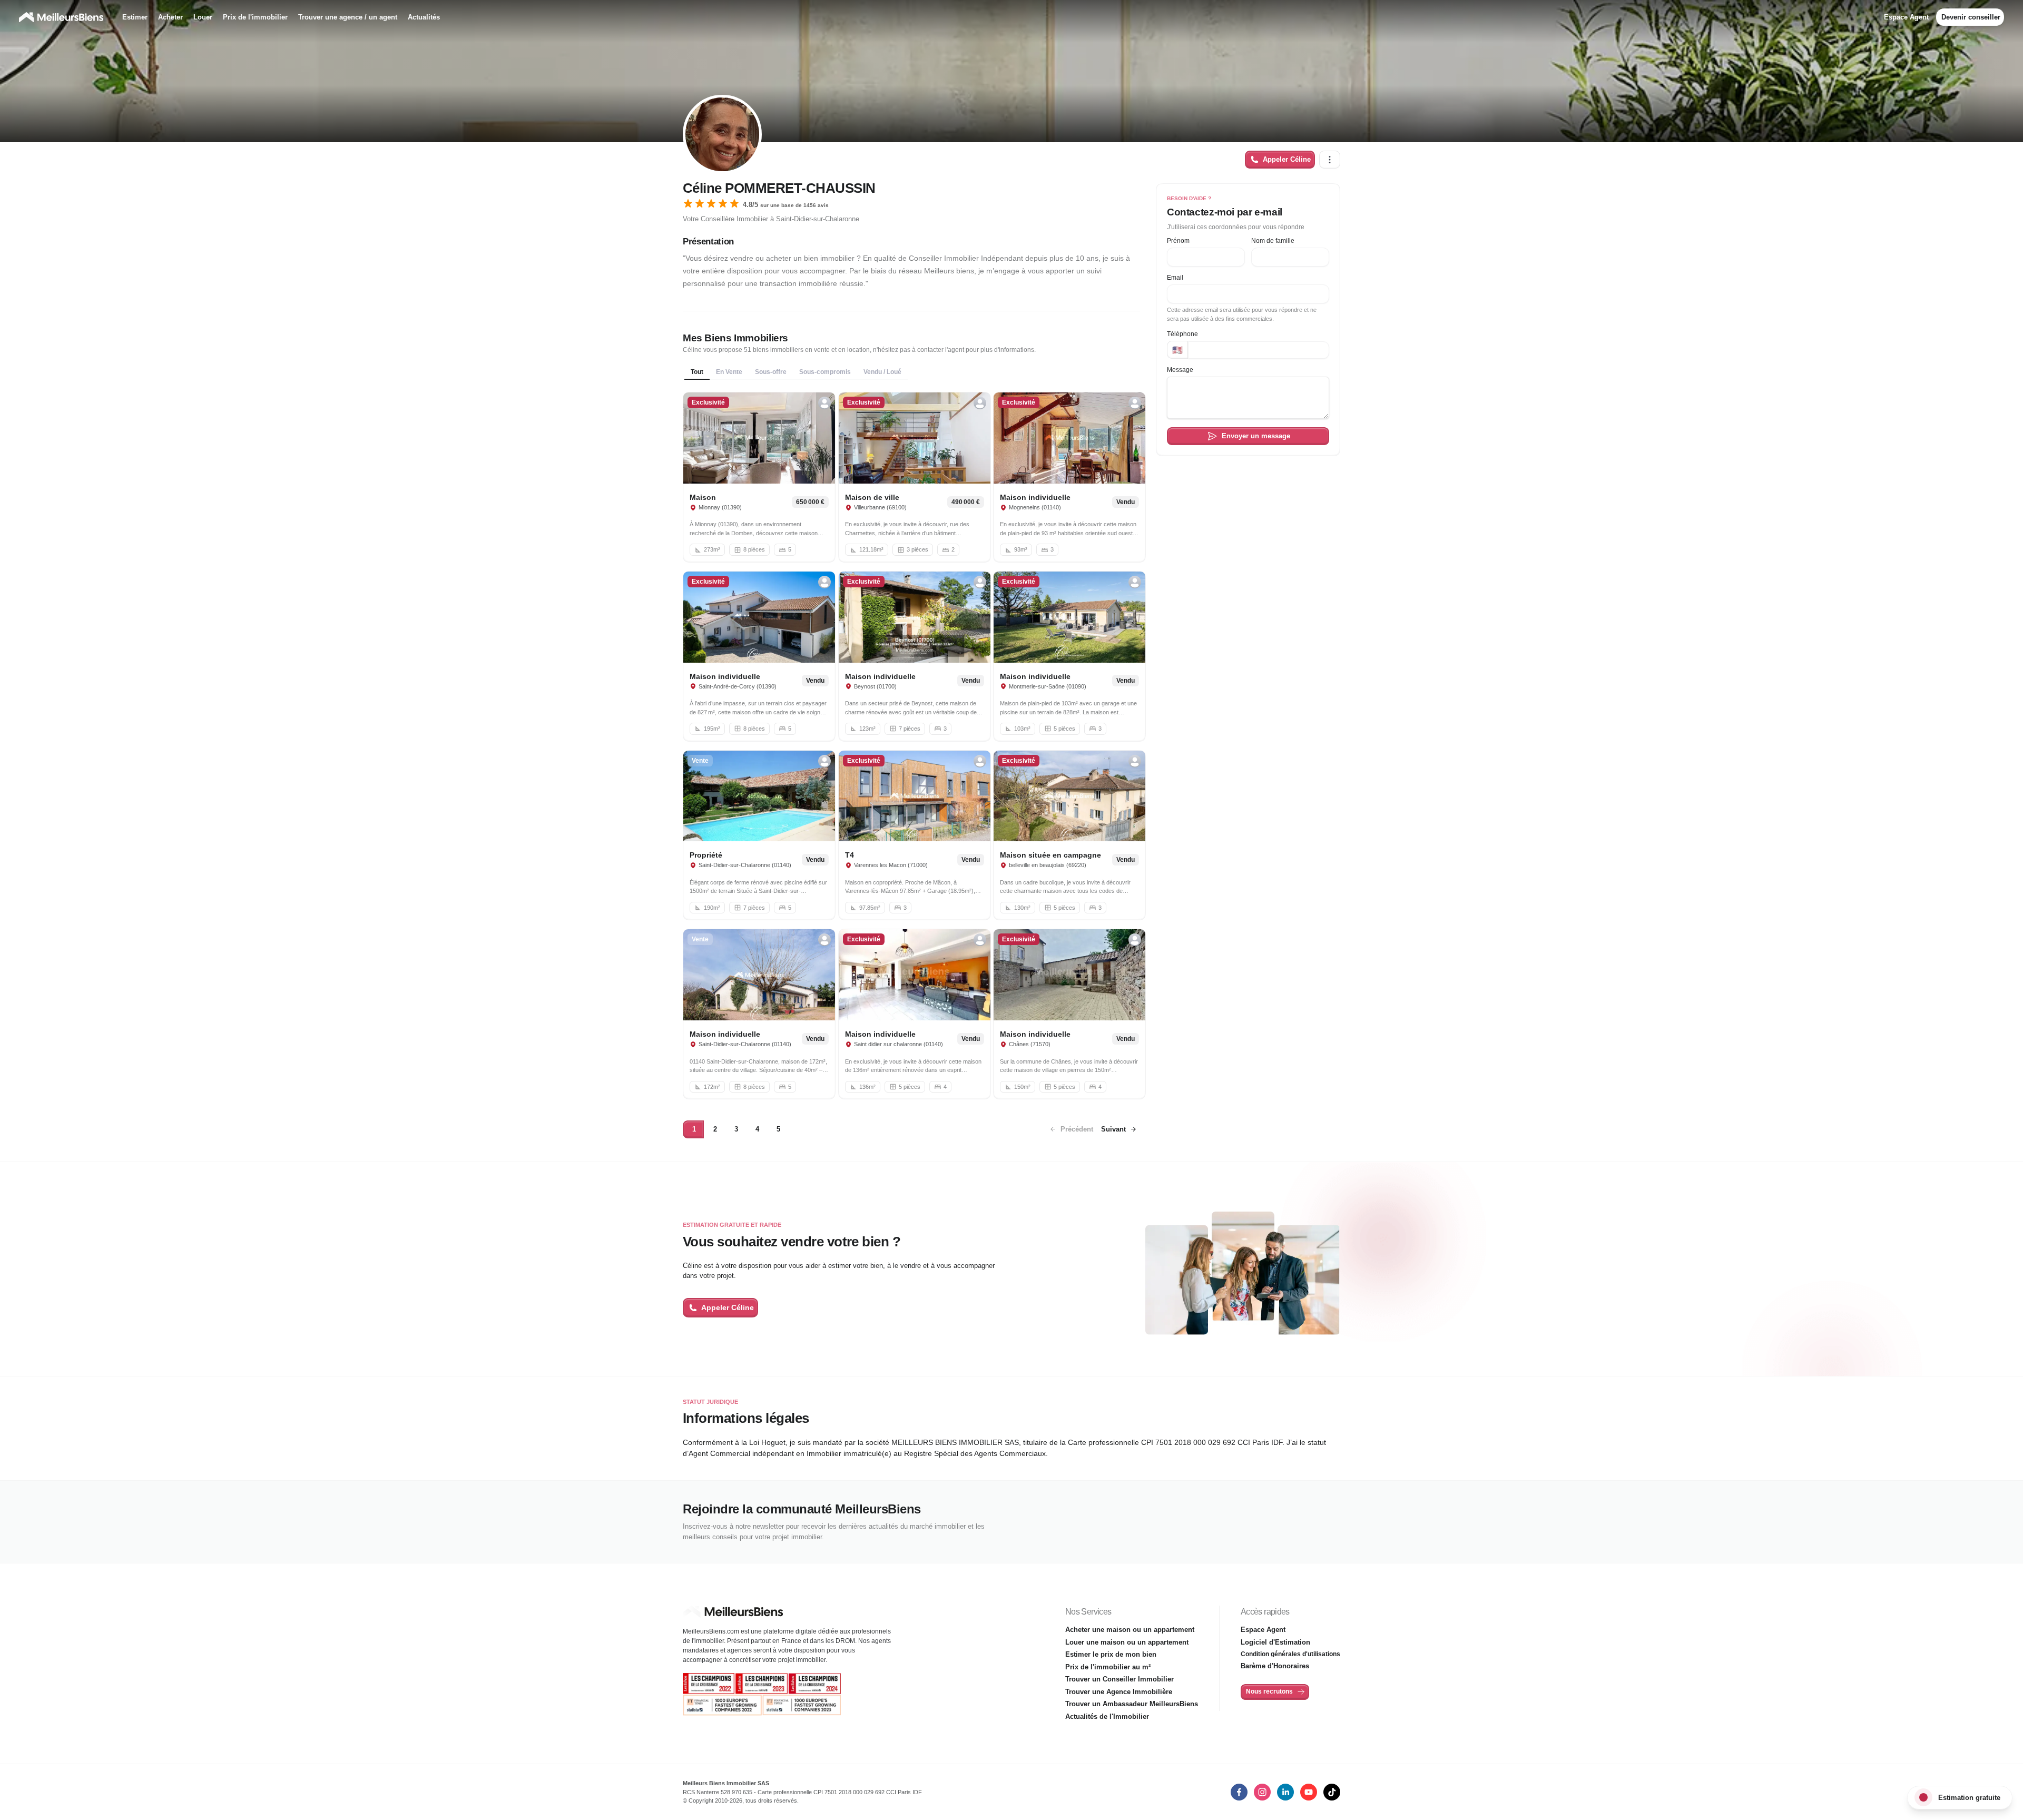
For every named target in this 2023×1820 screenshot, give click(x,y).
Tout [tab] (697, 372)
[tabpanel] (911, 746)
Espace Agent (1906, 17)
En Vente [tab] (729, 372)
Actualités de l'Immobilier (1107, 1716)
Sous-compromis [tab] (825, 372)
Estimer (135, 17)
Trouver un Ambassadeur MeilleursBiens (1132, 1704)
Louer (203, 17)
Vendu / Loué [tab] (882, 372)
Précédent (715, 1129)
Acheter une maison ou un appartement (1130, 1630)
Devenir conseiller (1971, 17)
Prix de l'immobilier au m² (1108, 1667)
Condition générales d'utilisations (1290, 1654)
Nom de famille (1273, 241)
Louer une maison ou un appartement (1127, 1642)
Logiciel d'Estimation (1275, 1642)
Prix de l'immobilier (255, 17)
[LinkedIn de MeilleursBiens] (1239, 1792)
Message (1180, 370)
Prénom (1178, 241)
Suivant (752, 1129)
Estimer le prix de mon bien (1111, 1654)
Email (1175, 278)
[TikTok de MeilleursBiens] (1332, 1792)
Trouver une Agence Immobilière (1119, 1692)
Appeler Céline (1287, 159)
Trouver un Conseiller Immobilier (1119, 1679)
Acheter (170, 17)
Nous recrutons (1269, 1691)
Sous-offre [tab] (771, 372)
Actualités (424, 17)
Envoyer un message (1256, 436)
